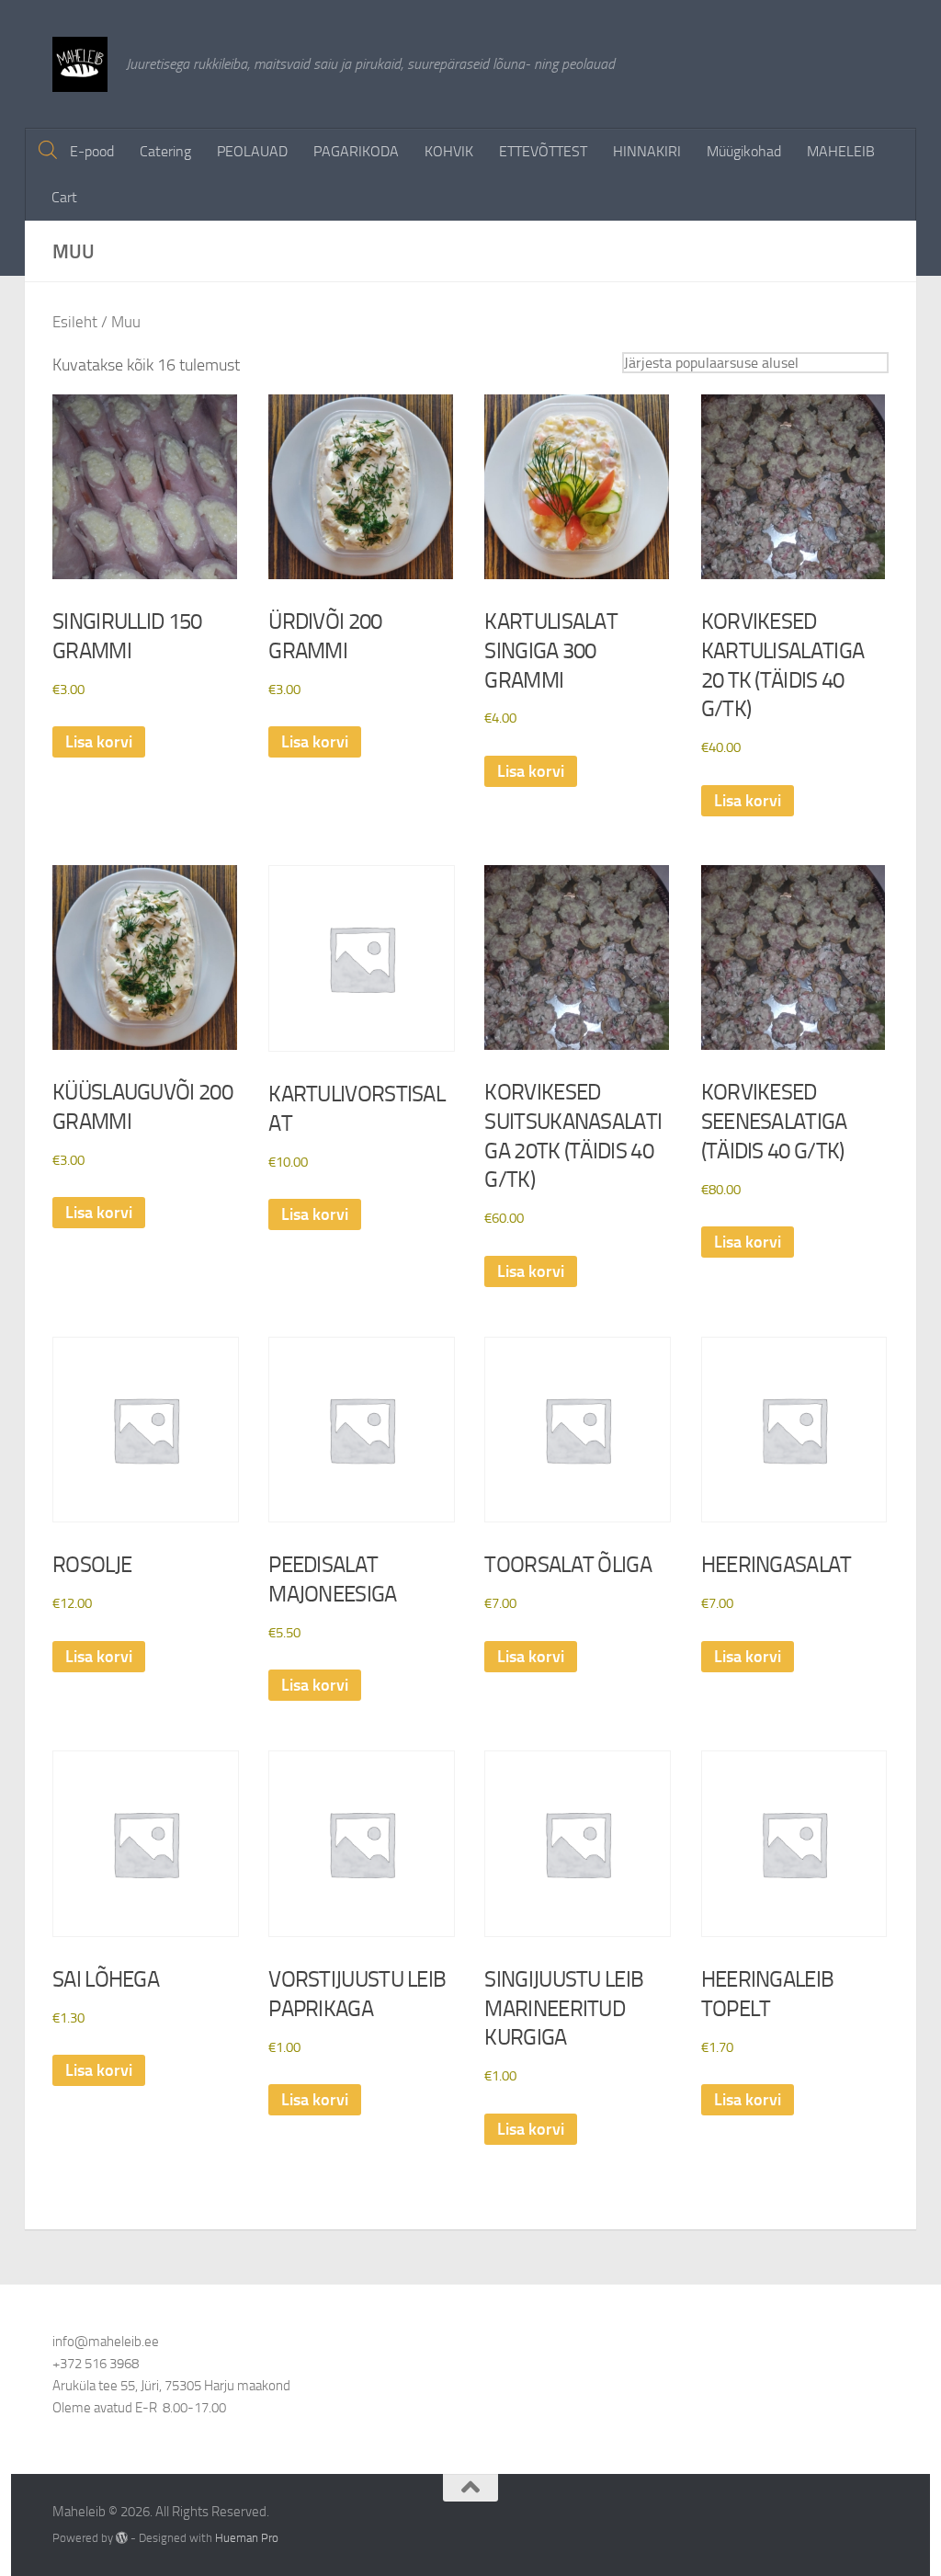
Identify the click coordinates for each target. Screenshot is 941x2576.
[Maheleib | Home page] (80, 64)
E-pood (92, 151)
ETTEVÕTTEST (543, 151)
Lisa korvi (99, 742)
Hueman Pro (247, 2538)
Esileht (75, 322)
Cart (64, 197)
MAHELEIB (841, 151)
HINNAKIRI (647, 151)
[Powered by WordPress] (122, 2538)
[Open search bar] (48, 151)
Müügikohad (744, 151)
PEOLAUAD (252, 151)
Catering (165, 151)
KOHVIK (449, 151)
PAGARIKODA (356, 151)
